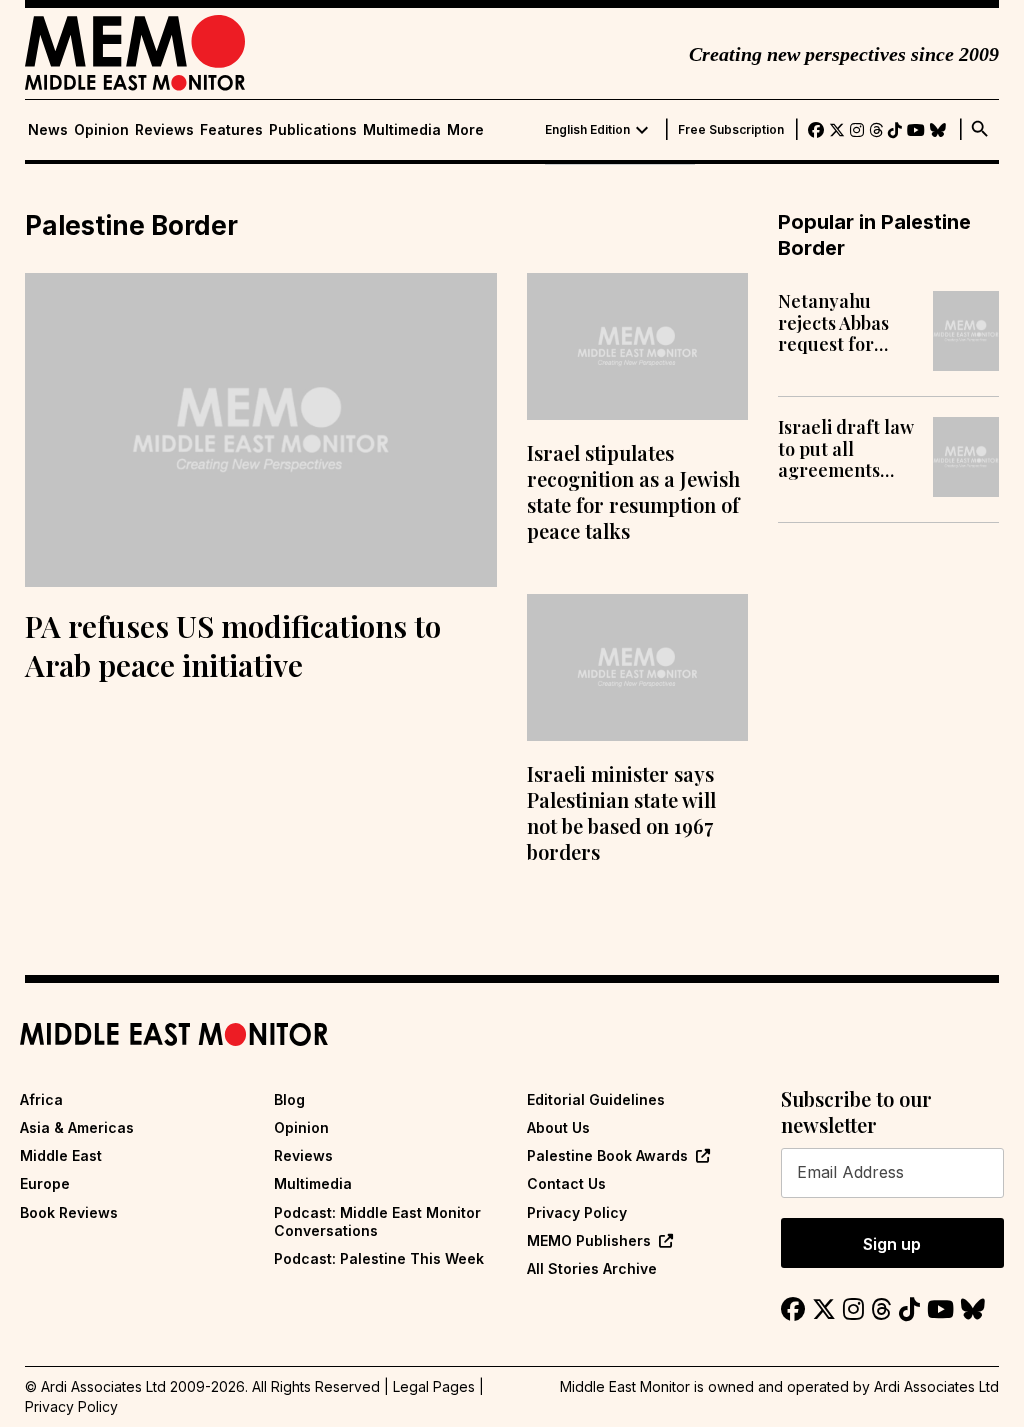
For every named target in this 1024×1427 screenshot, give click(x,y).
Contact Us (566, 1183)
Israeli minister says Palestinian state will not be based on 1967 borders (621, 812)
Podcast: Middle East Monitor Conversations (377, 1221)
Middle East (61, 1155)
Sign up (892, 1244)
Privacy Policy (577, 1212)
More (465, 130)
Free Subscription (731, 130)
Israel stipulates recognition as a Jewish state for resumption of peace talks (633, 491)
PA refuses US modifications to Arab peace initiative (233, 645)
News (48, 130)
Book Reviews (69, 1212)
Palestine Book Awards (607, 1155)
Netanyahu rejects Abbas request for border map (833, 323)
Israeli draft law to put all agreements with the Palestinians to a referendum (846, 449)
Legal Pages (434, 1386)
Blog (289, 1099)
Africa (41, 1099)
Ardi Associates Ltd (936, 1386)
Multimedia (402, 130)
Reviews (164, 130)
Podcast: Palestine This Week (379, 1258)
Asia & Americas (77, 1127)
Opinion (101, 130)
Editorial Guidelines (596, 1099)
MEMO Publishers (589, 1240)
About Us (558, 1127)
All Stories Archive (592, 1268)
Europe (45, 1183)
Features (231, 130)
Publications (313, 130)
